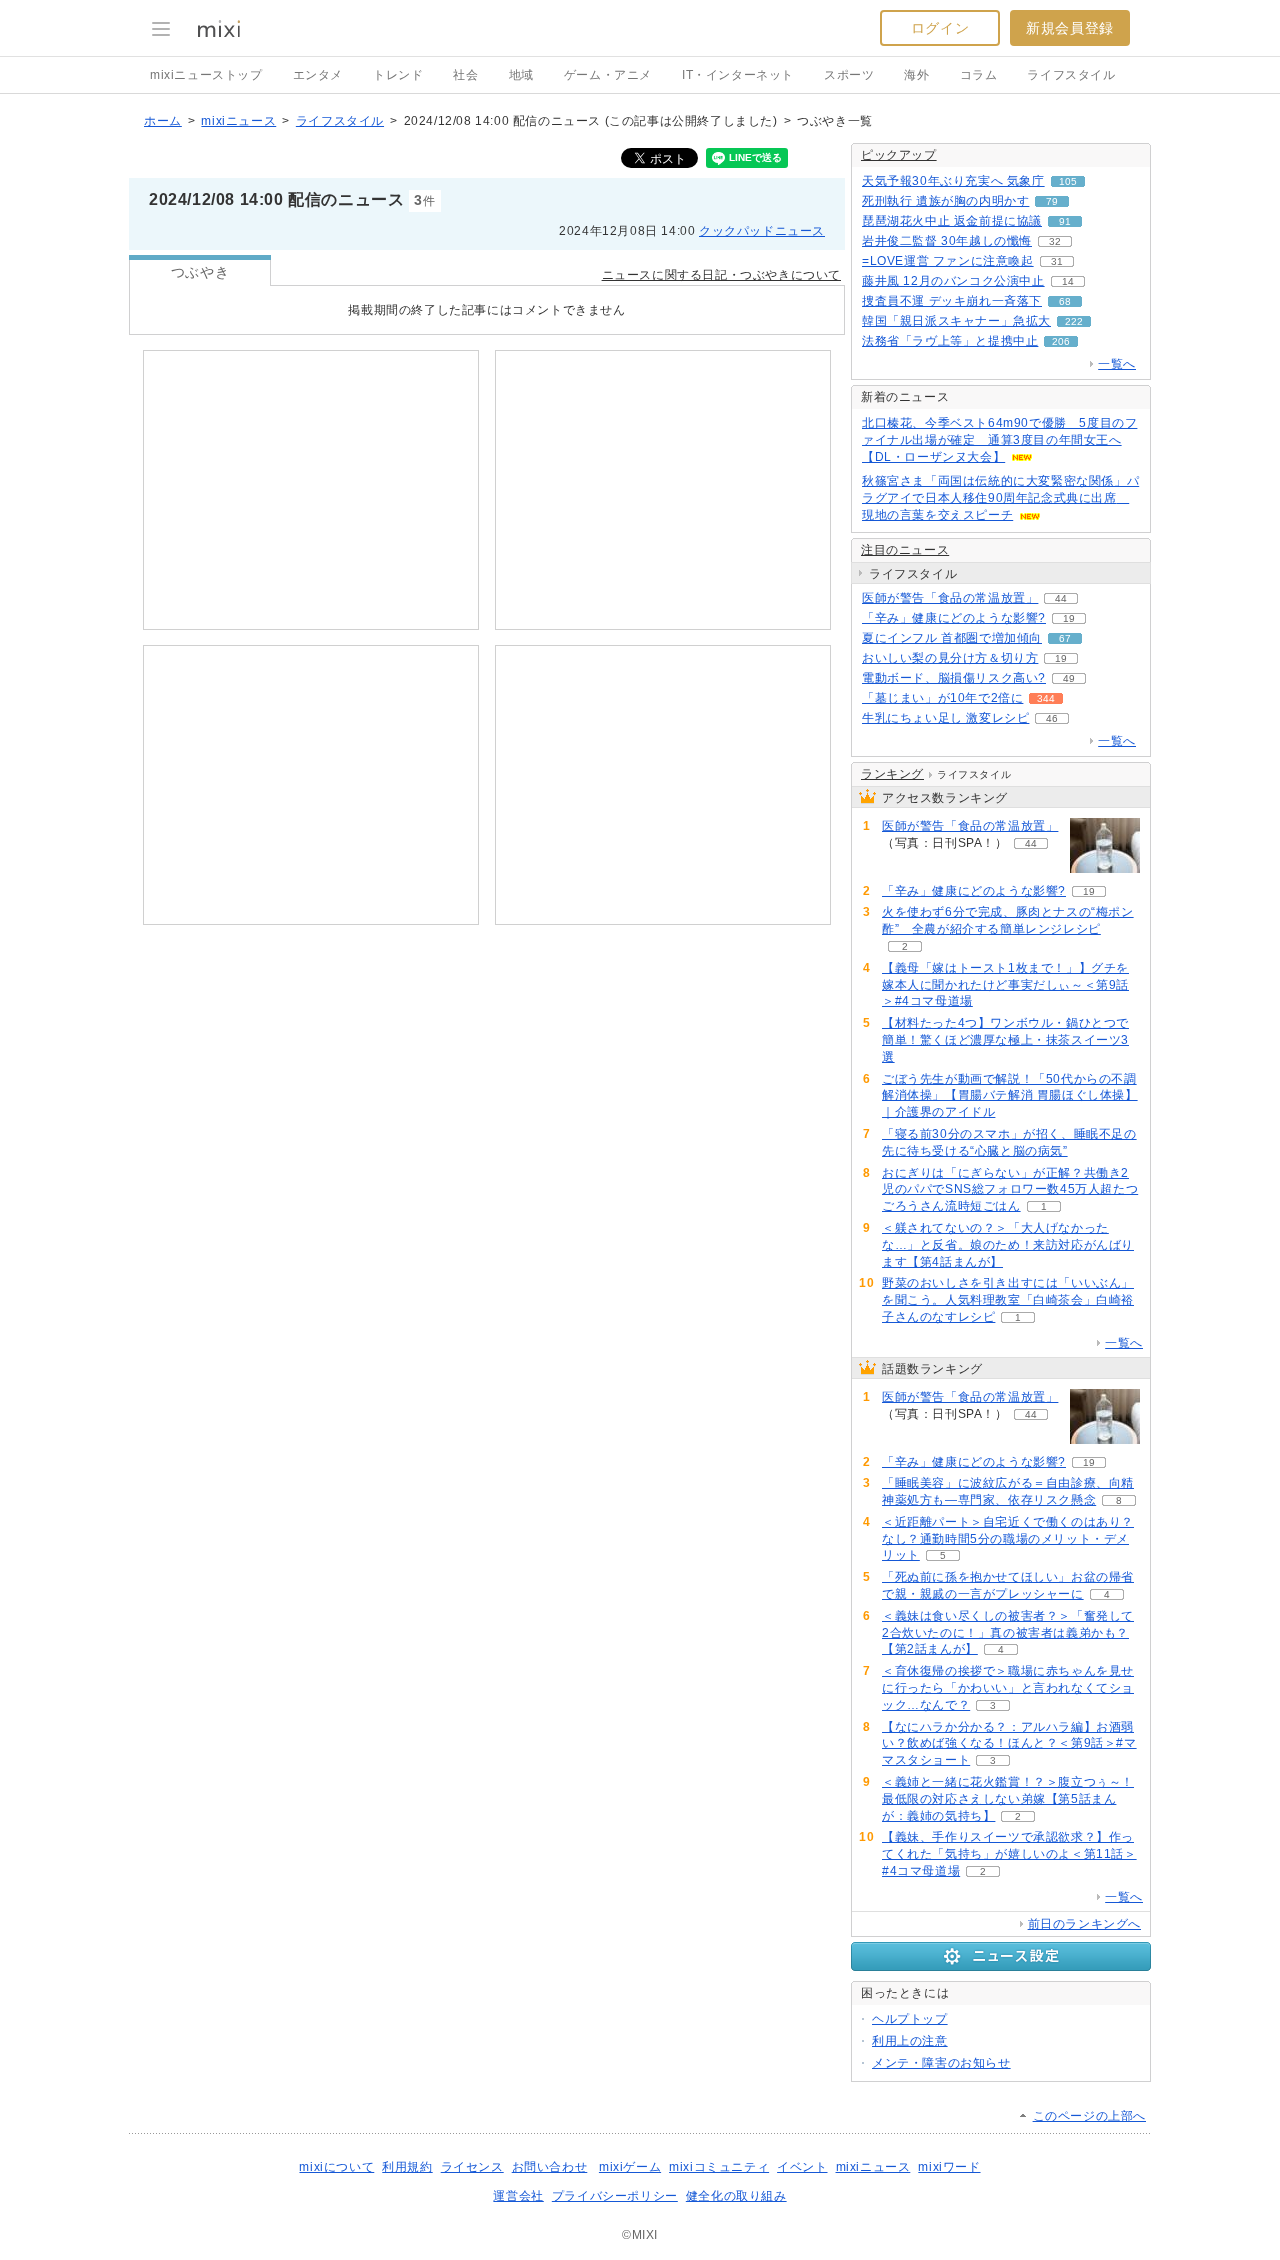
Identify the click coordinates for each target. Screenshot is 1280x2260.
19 (1069, 618)
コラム (979, 75)
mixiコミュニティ (719, 2167)
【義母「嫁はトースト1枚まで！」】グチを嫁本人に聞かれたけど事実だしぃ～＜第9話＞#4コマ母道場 (1005, 985)
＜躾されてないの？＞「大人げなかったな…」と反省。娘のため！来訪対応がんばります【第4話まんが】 (1008, 1245)
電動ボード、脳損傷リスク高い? (954, 678)
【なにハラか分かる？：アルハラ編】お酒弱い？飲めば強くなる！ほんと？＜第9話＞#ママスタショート (1009, 1744)
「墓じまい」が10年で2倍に (942, 698)
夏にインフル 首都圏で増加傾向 (952, 638)
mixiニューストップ (206, 75)
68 (1065, 301)
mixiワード (949, 2167)
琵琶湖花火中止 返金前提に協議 (952, 221)
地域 (521, 75)
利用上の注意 (910, 2041)
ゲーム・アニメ (608, 75)
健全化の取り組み (736, 2196)
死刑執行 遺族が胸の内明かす (945, 201)
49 (1069, 678)
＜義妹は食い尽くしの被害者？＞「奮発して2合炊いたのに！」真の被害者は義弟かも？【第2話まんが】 (1008, 1633)
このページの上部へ (1089, 2116)
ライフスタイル (1071, 75)
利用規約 (407, 2167)
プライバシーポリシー (615, 2196)
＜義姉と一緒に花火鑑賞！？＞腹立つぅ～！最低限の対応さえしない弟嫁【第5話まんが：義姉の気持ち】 (1008, 1799)
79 (1052, 201)
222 (1074, 321)
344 (1046, 698)
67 (1065, 638)
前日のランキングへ (1084, 1924)
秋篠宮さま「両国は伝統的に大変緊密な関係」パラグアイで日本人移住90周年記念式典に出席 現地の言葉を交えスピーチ (1000, 498)
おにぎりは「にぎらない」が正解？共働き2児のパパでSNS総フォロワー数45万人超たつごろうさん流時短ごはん (1010, 1190)
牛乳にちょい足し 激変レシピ (945, 718)
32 (1055, 241)
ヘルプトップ (910, 2019)
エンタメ (318, 75)
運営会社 (518, 2196)
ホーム (163, 121)
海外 (916, 75)
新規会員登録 (1070, 28)
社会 (465, 75)
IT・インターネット (738, 75)
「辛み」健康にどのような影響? (954, 618)
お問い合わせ (550, 2167)
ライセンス (472, 2167)
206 (1061, 341)
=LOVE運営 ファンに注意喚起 (948, 261)
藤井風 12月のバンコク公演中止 (953, 281)
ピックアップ (899, 155)
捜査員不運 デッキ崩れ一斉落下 (952, 301)
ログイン (940, 28)
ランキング (892, 774)
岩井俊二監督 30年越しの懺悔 (947, 241)
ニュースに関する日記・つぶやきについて (721, 275)
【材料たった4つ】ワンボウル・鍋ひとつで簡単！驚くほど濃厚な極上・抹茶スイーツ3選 (1005, 1040)
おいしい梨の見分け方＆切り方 (950, 658)
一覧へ (1117, 364)
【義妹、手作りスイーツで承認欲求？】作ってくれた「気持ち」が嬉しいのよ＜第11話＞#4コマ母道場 (1009, 1854)
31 (1057, 261)
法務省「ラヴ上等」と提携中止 (950, 341)
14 (1068, 281)
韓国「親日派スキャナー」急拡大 (956, 321)
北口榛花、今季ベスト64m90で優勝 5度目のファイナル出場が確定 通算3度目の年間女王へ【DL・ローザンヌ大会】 (999, 440)
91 (1065, 221)
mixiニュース (238, 121)
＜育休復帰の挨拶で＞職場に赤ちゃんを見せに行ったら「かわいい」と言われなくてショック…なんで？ (1008, 1688)
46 (1052, 718)
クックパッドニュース (762, 231)
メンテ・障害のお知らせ (941, 2063)
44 (1061, 598)
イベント (802, 2167)
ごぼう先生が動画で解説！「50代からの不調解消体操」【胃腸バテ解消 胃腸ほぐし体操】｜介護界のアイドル (1010, 1096)
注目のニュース (905, 550)
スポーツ (849, 75)
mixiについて (336, 2167)
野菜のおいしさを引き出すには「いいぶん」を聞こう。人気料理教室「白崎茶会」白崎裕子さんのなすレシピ (1008, 1300)
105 (1068, 181)
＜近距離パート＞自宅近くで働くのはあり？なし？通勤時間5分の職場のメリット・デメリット (1008, 1539)
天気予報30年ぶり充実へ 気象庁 (953, 181)
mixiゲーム (630, 2167)
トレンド (398, 75)
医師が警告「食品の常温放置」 (950, 598)
